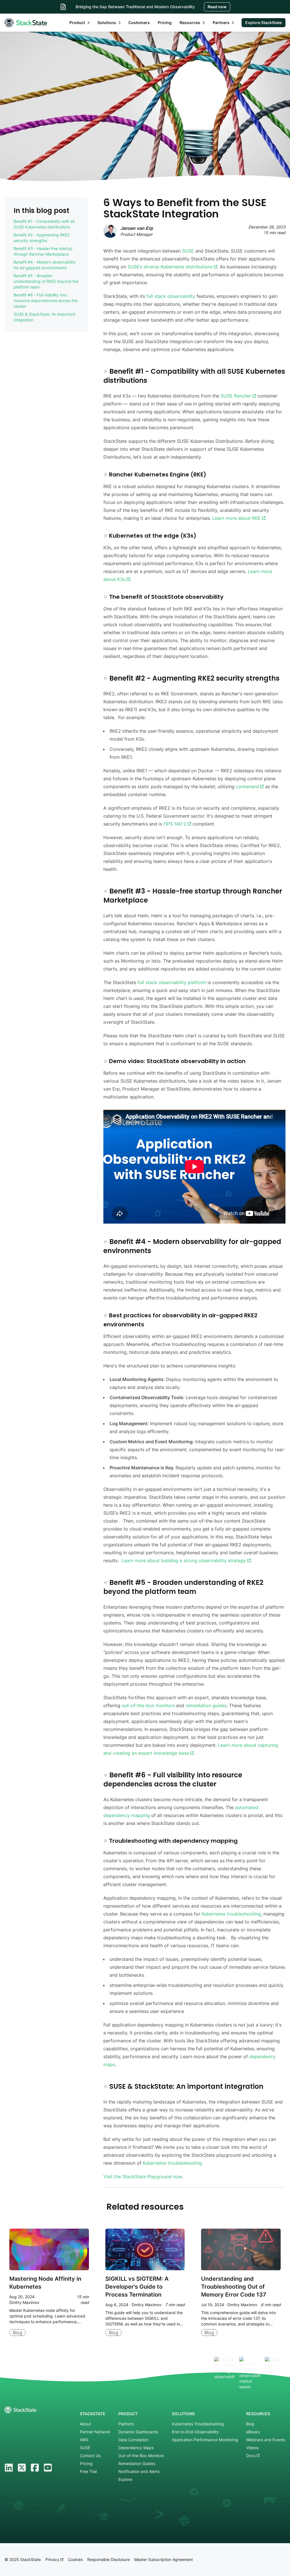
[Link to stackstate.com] (26, 23)
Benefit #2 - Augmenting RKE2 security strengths (42, 238)
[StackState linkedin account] (9, 2468)
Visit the (113, 2177)
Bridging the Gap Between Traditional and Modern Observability (135, 7)
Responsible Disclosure (108, 2559)
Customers (139, 23)
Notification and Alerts (139, 2471)
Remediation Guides (137, 2463)
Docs (251, 2456)
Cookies (75, 2559)
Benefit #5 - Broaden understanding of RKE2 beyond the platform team (46, 281)
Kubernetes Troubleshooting (198, 2424)
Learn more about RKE (237, 518)
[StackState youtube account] (48, 2468)
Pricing (165, 23)
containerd (248, 786)
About (85, 2424)
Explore (125, 2479)
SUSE (188, 251)
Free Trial (88, 2471)
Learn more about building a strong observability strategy (184, 1560)
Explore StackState (264, 23)
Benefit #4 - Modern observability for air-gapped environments (45, 265)
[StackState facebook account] (35, 2468)
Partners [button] (221, 23)
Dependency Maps (136, 2448)
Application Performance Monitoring (205, 2440)
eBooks (253, 2432)
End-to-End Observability (195, 2432)
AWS (84, 2440)
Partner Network (95, 2432)
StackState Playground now (152, 2177)
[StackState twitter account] (22, 2468)
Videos (252, 2448)
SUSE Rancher (237, 396)
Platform (126, 2424)
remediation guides (206, 1705)
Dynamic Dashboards (138, 2432)
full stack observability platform (172, 982)
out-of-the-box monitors (148, 1705)
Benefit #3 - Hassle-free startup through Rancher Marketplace (43, 251)
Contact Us (90, 2456)
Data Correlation (133, 2440)
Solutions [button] (107, 23)
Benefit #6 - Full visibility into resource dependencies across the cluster (46, 301)
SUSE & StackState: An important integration (44, 317)
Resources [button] (190, 23)
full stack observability (171, 296)
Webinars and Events (266, 2440)
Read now (217, 7)
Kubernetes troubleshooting (231, 1914)
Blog (250, 2424)
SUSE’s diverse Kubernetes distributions (171, 267)
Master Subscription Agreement (164, 2559)
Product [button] (77, 23)
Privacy (53, 2559)
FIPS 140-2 (176, 824)
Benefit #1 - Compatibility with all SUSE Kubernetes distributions (44, 224)
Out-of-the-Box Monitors (141, 2456)
